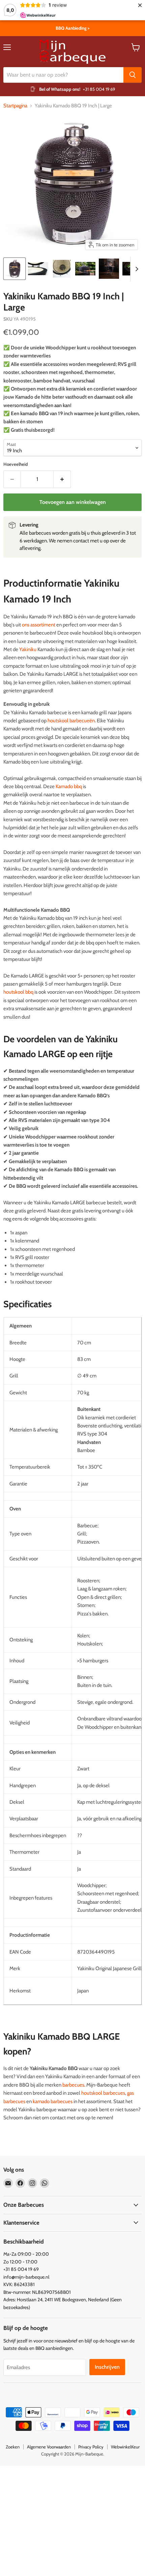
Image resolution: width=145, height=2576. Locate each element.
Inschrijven (107, 2367)
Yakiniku (28, 649)
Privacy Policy (91, 2447)
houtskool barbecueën (71, 721)
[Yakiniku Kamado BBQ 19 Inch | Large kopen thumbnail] (38, 269)
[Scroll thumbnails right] (136, 269)
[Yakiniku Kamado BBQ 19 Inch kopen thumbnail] (85, 269)
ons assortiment (39, 625)
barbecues (73, 2085)
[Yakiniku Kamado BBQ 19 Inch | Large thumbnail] (14, 269)
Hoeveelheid (16, 464)
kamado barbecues (53, 2101)
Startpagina (15, 106)
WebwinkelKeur (125, 2447)
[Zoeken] (133, 75)
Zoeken (13, 2447)
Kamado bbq (69, 786)
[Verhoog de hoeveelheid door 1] (62, 479)
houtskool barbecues (103, 2093)
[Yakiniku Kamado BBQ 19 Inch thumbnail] (62, 269)
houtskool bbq (18, 992)
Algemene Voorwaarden (49, 2447)
